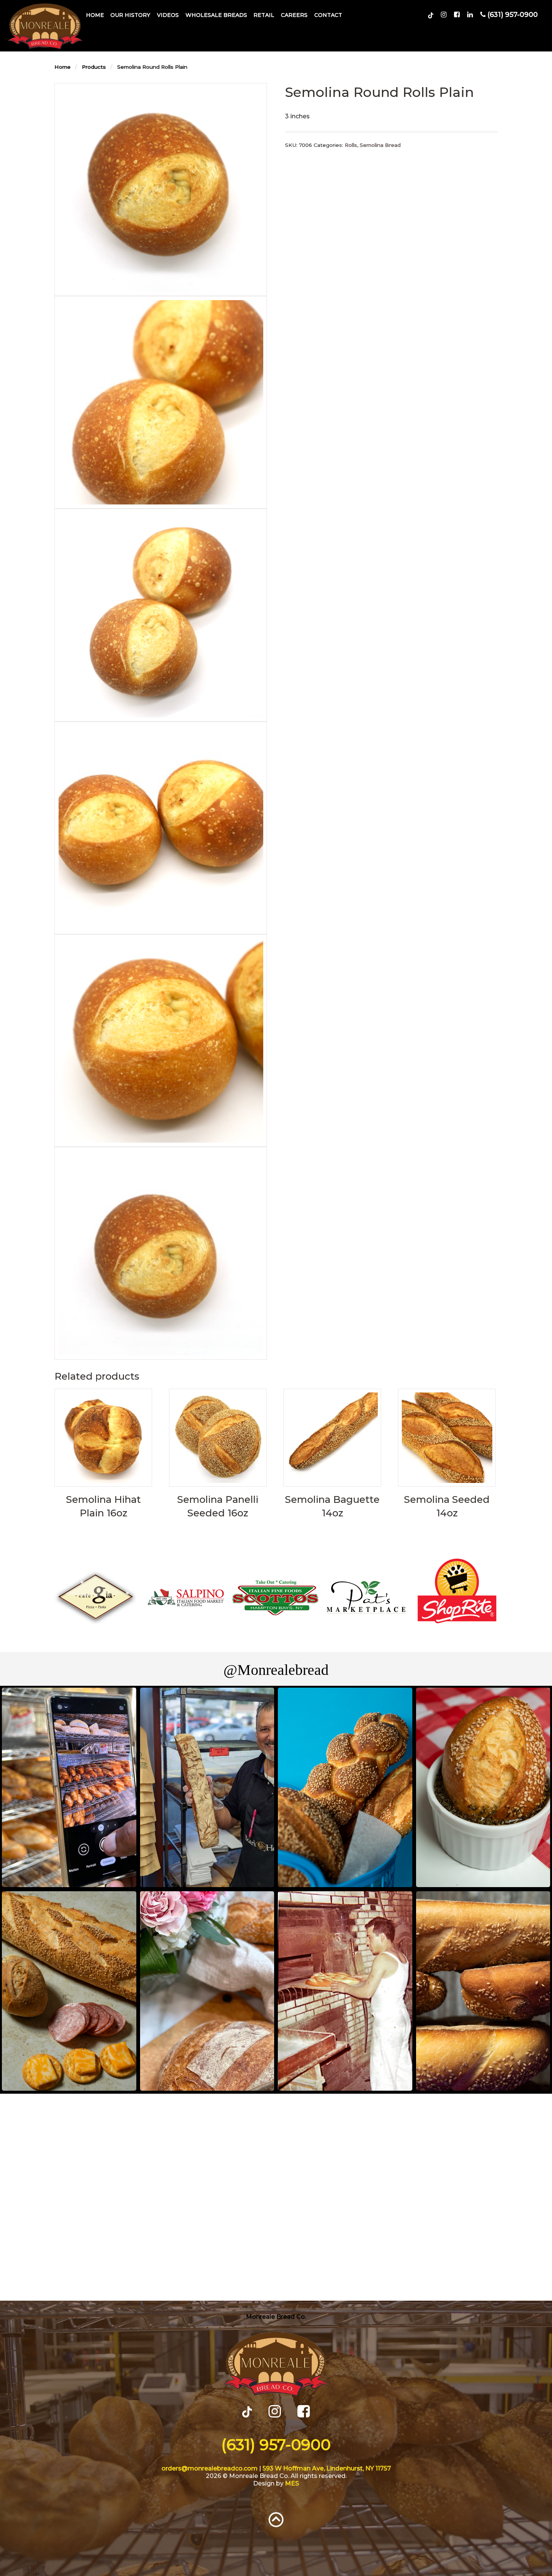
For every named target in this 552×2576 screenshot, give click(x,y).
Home (95, 15)
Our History (130, 15)
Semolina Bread (380, 145)
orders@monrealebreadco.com (210, 2468)
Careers (294, 15)
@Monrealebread (276, 1670)
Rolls (351, 145)
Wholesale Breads (216, 15)
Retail (264, 15)
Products (94, 67)
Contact (328, 15)
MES (292, 2483)
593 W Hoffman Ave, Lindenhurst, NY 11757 (327, 2468)
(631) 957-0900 (276, 2445)
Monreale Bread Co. (276, 2317)
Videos (168, 15)
